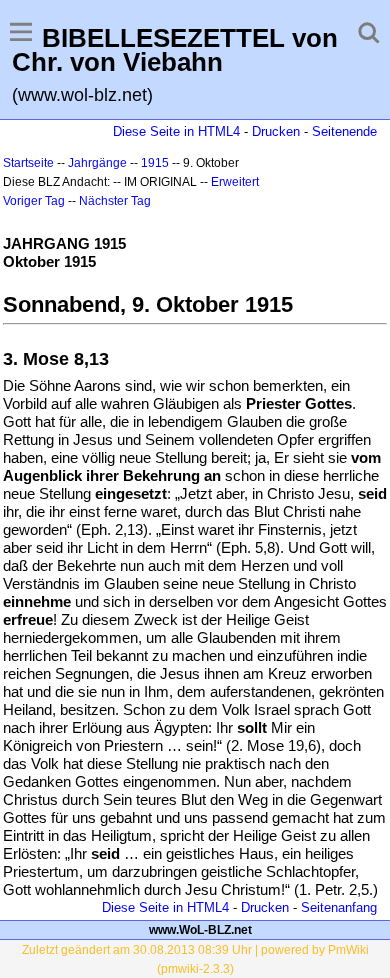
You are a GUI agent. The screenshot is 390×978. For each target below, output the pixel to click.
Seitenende (344, 131)
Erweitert (235, 182)
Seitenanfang (339, 907)
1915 (155, 163)
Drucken (276, 131)
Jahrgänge (97, 163)
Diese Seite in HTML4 (176, 131)
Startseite (28, 163)
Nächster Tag (115, 201)
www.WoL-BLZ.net (200, 930)
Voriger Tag (34, 201)
